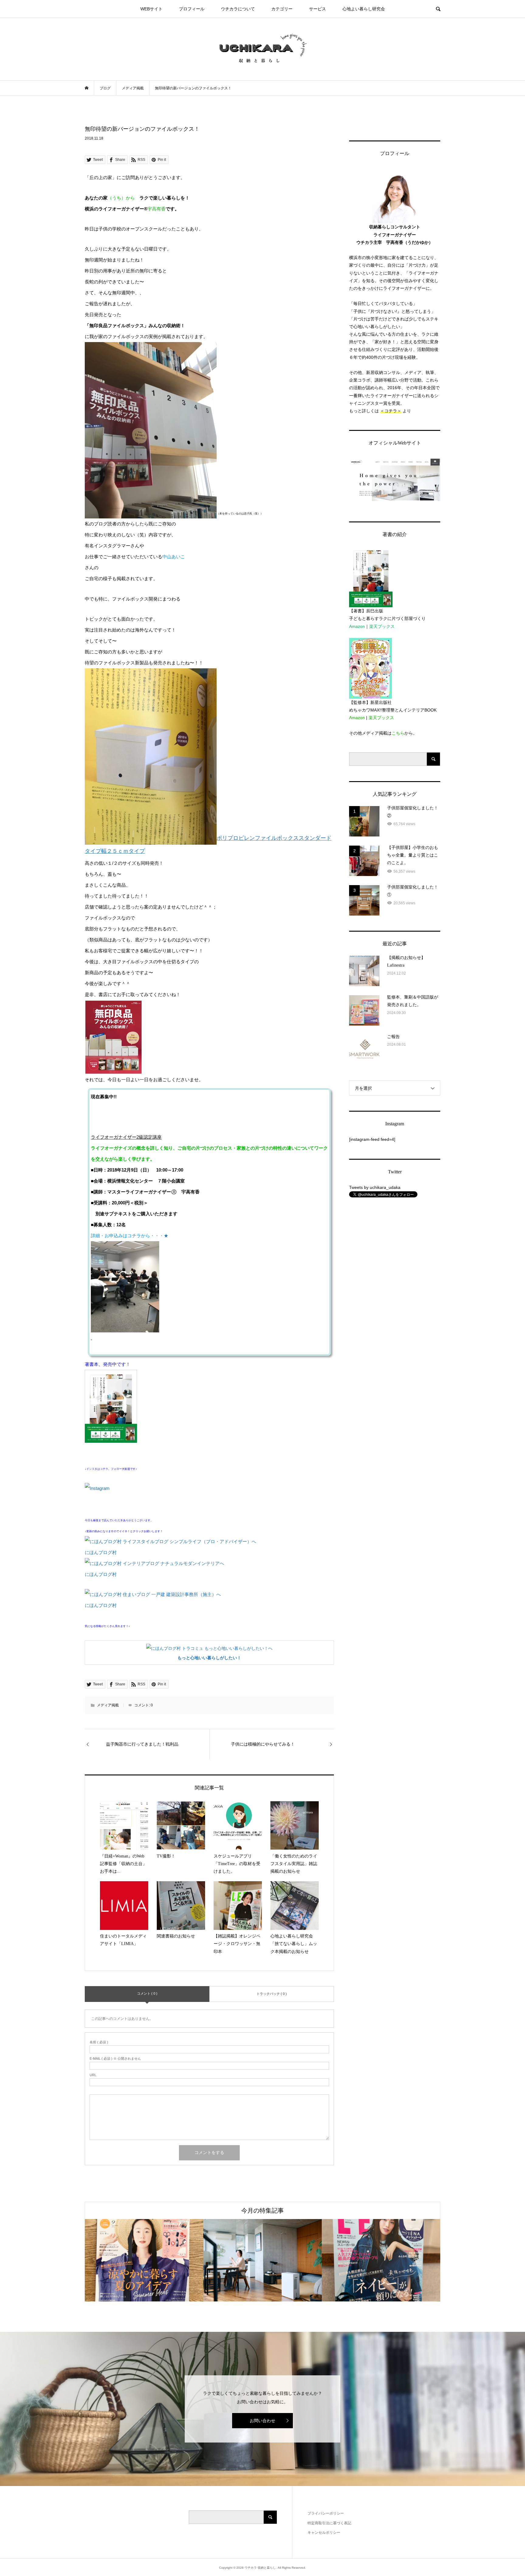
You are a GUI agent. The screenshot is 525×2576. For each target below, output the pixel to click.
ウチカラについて (238, 9)
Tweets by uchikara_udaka (375, 1187)
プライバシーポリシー (326, 2513)
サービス (317, 9)
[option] (144, 2260)
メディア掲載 (108, 1705)
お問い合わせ (262, 2421)
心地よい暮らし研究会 (364, 9)
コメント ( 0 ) (147, 1993)
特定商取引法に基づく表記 (329, 2523)
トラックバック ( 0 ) (272, 1994)
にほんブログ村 (101, 1552)
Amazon (357, 626)
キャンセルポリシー (324, 2533)
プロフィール (192, 9)
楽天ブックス (382, 626)
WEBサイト (151, 9)
